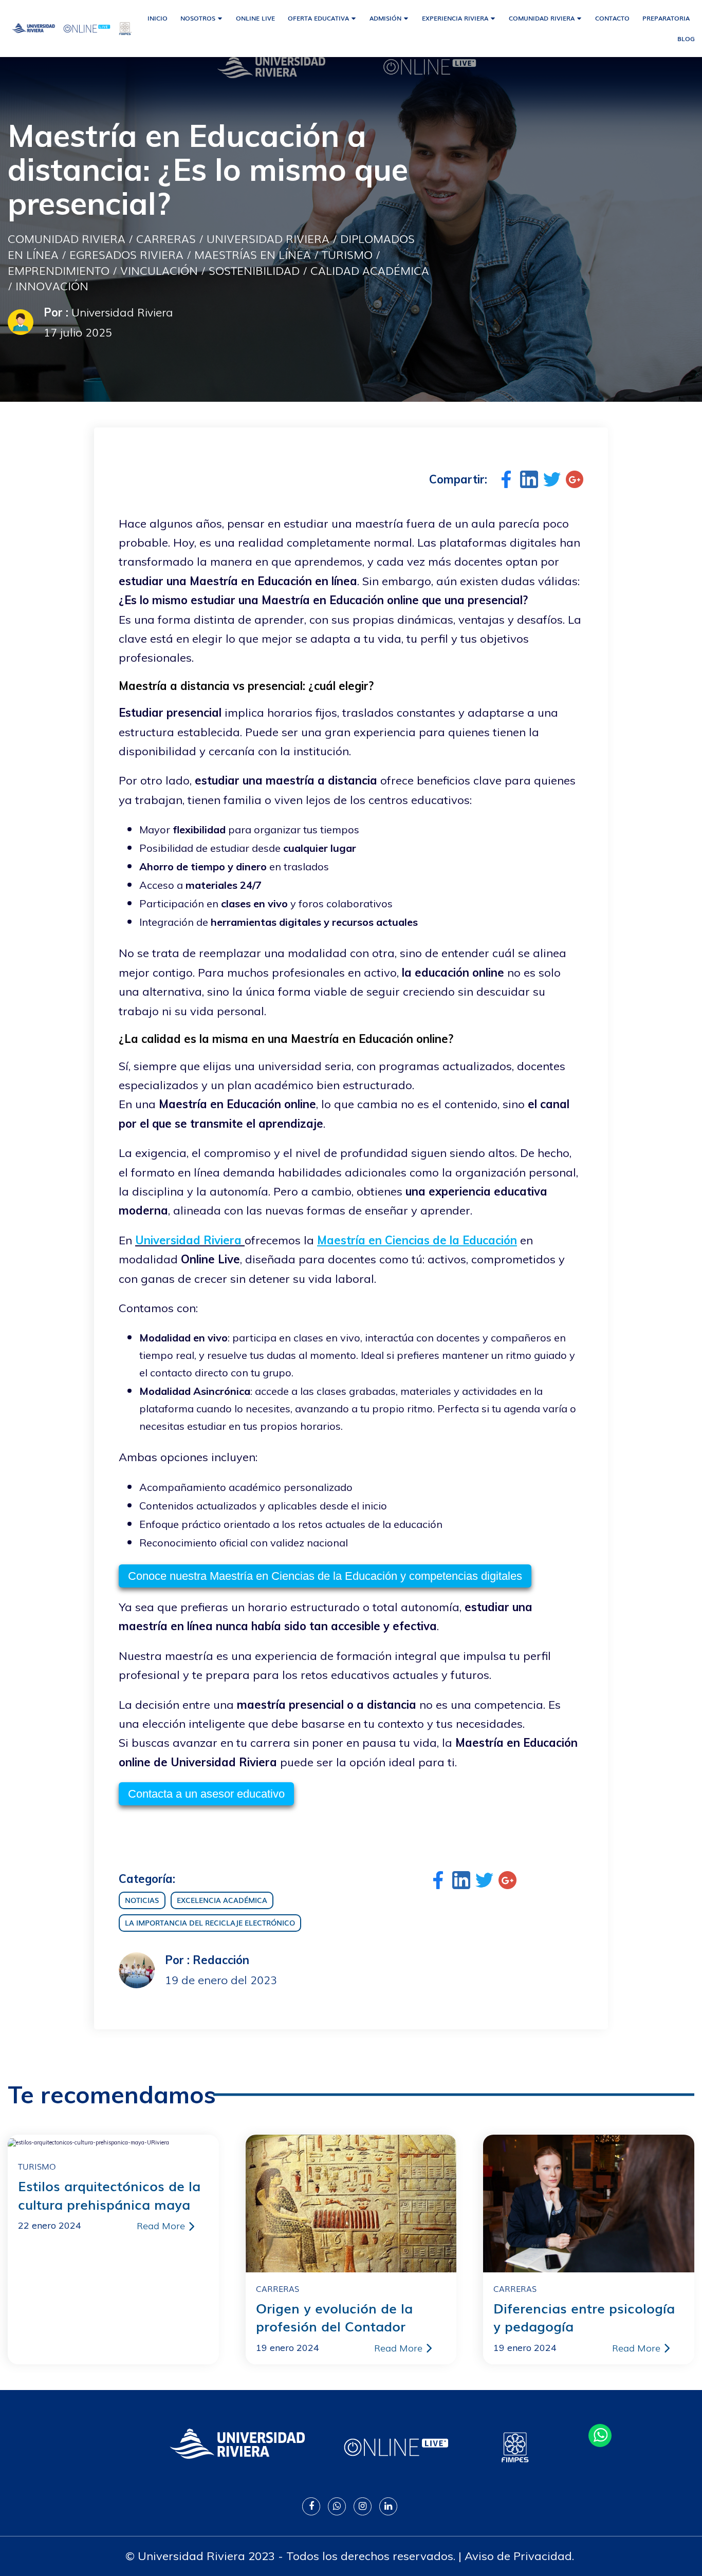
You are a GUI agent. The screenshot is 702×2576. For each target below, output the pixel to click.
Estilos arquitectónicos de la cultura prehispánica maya (109, 2195)
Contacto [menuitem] (612, 18)
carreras (166, 238)
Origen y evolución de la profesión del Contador (334, 2317)
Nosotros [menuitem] (198, 18)
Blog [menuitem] (686, 39)
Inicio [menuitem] (158, 18)
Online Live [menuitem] (255, 18)
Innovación (52, 285)
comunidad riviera (67, 238)
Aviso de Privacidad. (519, 2556)
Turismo (347, 254)
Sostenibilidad (254, 270)
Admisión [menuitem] (385, 18)
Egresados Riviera (126, 254)
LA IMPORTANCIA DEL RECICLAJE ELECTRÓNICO (210, 1922)
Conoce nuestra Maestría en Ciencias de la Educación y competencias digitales (325, 1576)
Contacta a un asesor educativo (206, 1794)
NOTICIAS (142, 1900)
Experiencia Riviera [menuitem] (455, 18)
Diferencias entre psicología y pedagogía (584, 2317)
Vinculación (159, 270)
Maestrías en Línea (253, 254)
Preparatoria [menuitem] (666, 18)
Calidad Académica (370, 270)
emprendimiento (59, 270)
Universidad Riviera (268, 238)
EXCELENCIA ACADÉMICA (222, 1900)
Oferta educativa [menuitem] (318, 18)
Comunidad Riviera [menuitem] (542, 18)
